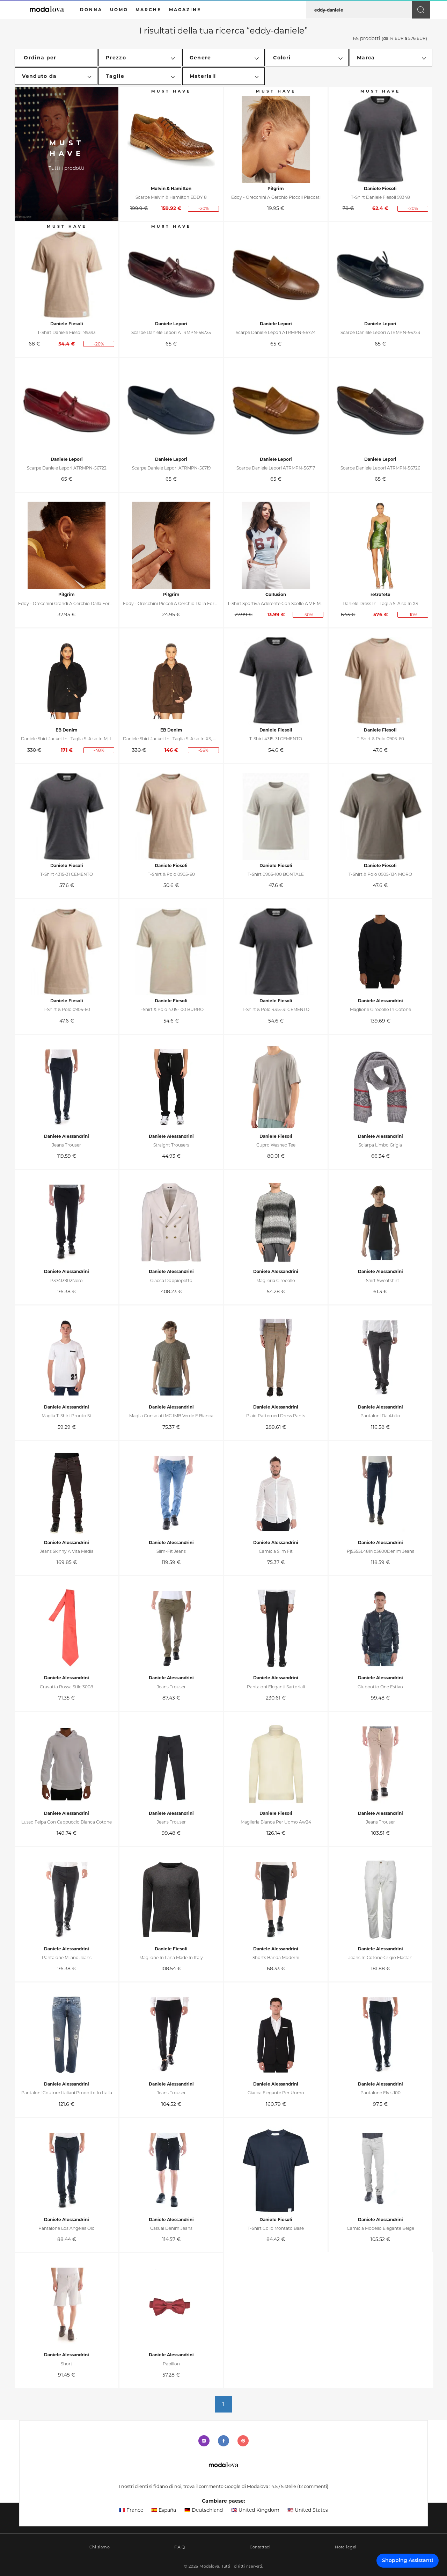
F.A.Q (179, 2547)
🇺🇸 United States (308, 2510)
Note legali (346, 2547)
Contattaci (260, 2547)
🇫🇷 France (131, 2510)
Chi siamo (100, 2547)
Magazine (185, 10)
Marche (148, 10)
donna (91, 10)
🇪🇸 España (164, 2510)
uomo (119, 10)
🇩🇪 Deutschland (204, 2510)
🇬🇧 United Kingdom (255, 2510)
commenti (313, 2486)
